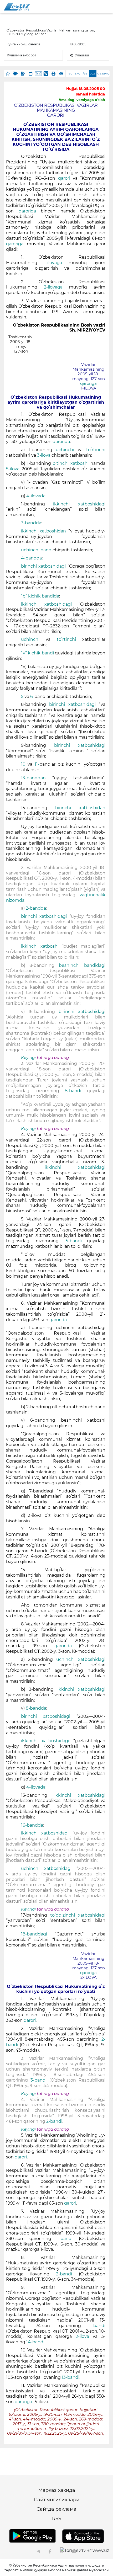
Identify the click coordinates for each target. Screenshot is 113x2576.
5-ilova (14, 469)
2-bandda (36, 908)
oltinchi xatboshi (71, 463)
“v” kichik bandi (37, 653)
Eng (78, 74)
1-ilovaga (56, 263)
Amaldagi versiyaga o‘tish (82, 100)
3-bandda (31, 523)
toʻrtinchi (96, 450)
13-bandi (71, 2377)
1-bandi (65, 2239)
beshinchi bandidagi (82, 965)
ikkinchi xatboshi (42, 946)
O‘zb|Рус (103, 74)
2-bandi (54, 2121)
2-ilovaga (56, 287)
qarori (64, 178)
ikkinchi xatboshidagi (79, 504)
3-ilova (44, 455)
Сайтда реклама (56, 2509)
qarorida (61, 442)
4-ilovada (36, 496)
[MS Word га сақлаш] (46, 74)
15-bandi (73, 1241)
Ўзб (85, 74)
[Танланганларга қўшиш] (8, 74)
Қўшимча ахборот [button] (22, 55)
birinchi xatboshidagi (43, 566)
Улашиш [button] (82, 55)
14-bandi (35, 2342)
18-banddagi (34, 1934)
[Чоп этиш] (53, 74)
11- (37, 764)
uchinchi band (36, 550)
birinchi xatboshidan (80, 808)
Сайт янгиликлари (57, 2500)
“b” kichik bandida (40, 596)
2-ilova (82, 2336)
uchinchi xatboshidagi (81, 1659)
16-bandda (32, 1825)
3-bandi (40, 2080)
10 (23, 764)
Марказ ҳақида (57, 2490)
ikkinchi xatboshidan (45, 531)
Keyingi (28, 1058)
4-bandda (31, 558)
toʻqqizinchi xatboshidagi (78, 1915)
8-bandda (36, 1708)
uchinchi (65, 450)
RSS (57, 2519)
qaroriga (27, 211)
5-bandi (73, 1091)
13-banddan (37, 778)
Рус (70, 74)
